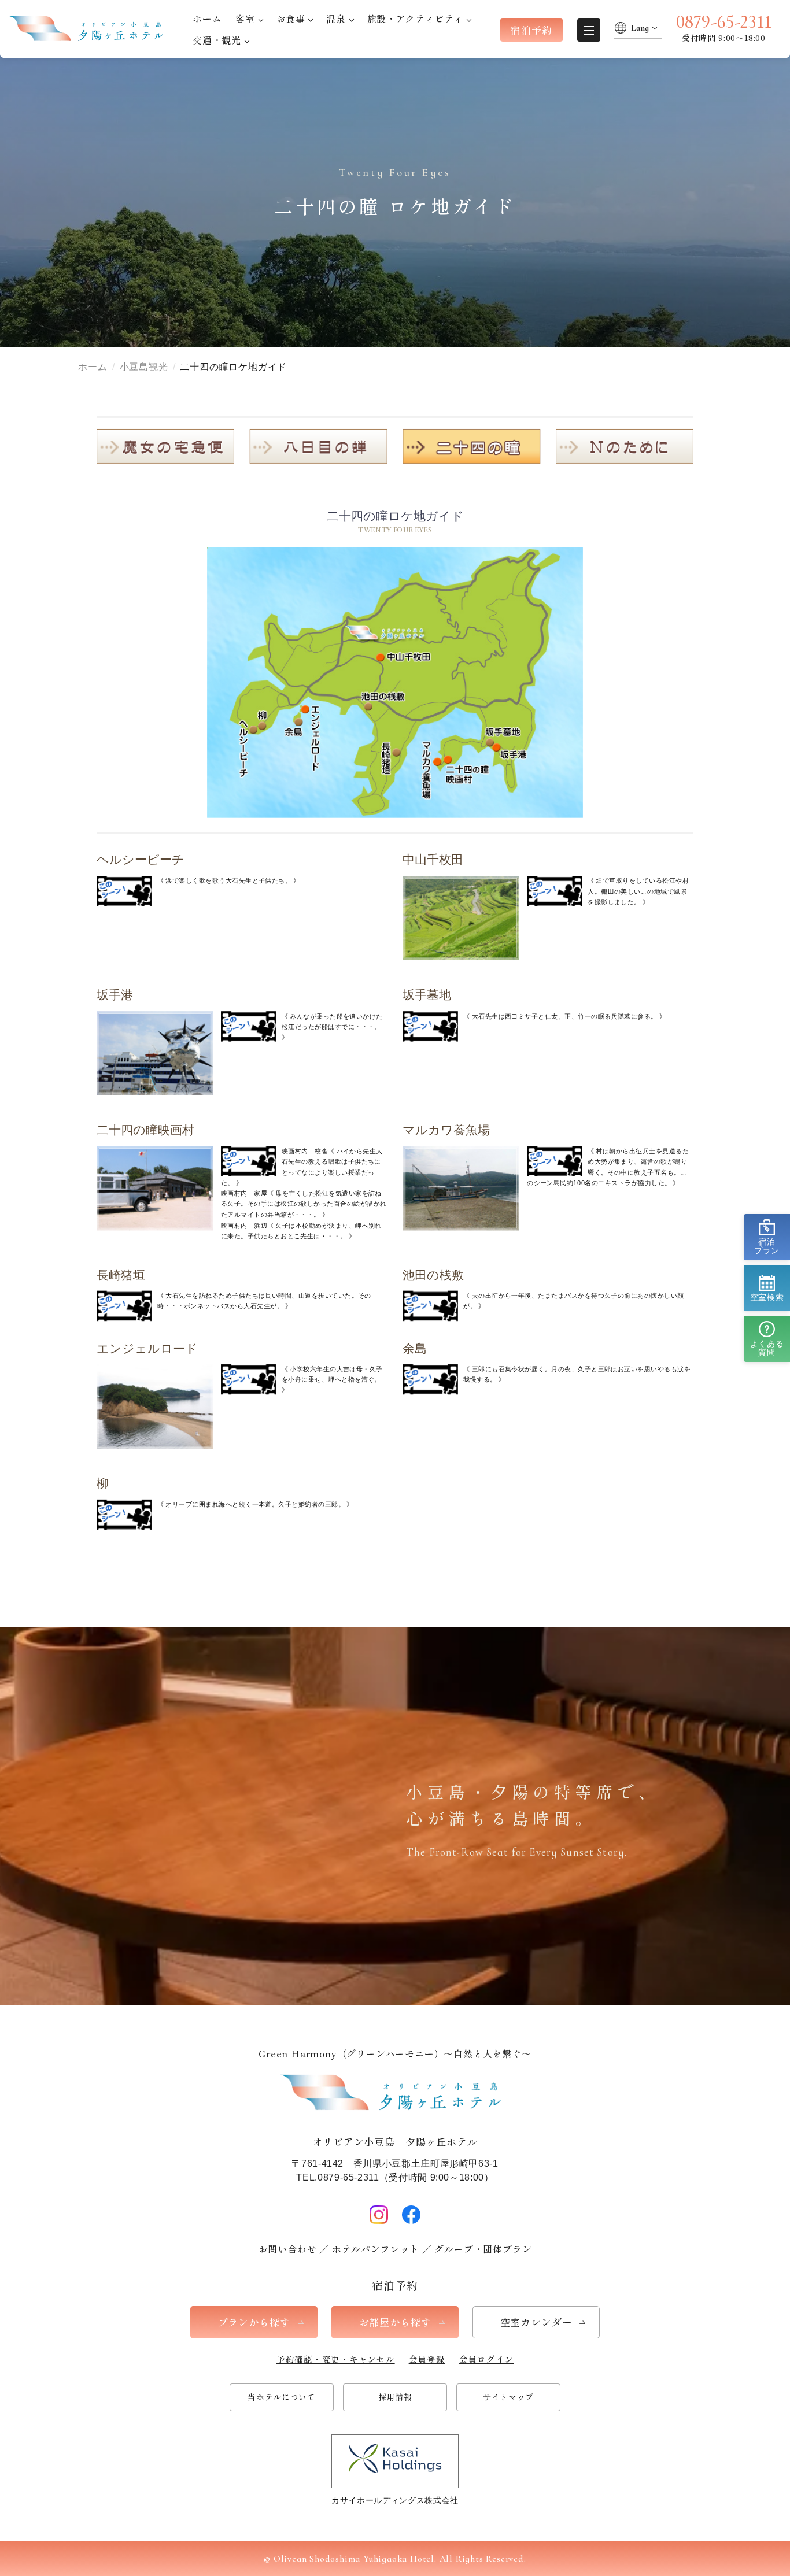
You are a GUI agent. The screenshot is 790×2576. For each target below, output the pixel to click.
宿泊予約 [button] (531, 30)
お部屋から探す (395, 2322)
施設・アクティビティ (415, 18)
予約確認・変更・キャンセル (336, 2359)
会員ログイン (487, 2359)
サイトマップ (508, 2397)
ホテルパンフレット (376, 2249)
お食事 (291, 18)
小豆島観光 (144, 367)
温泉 (336, 18)
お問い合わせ (288, 2249)
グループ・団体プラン (483, 2249)
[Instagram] (379, 2215)
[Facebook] (411, 2215)
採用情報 (395, 2397)
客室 (245, 18)
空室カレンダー (536, 2322)
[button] (767, 1237)
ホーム (207, 18)
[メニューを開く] (589, 30)
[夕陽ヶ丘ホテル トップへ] (89, 29)
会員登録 (427, 2359)
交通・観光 (217, 40)
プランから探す (254, 2322)
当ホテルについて (282, 2397)
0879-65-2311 (724, 22)
